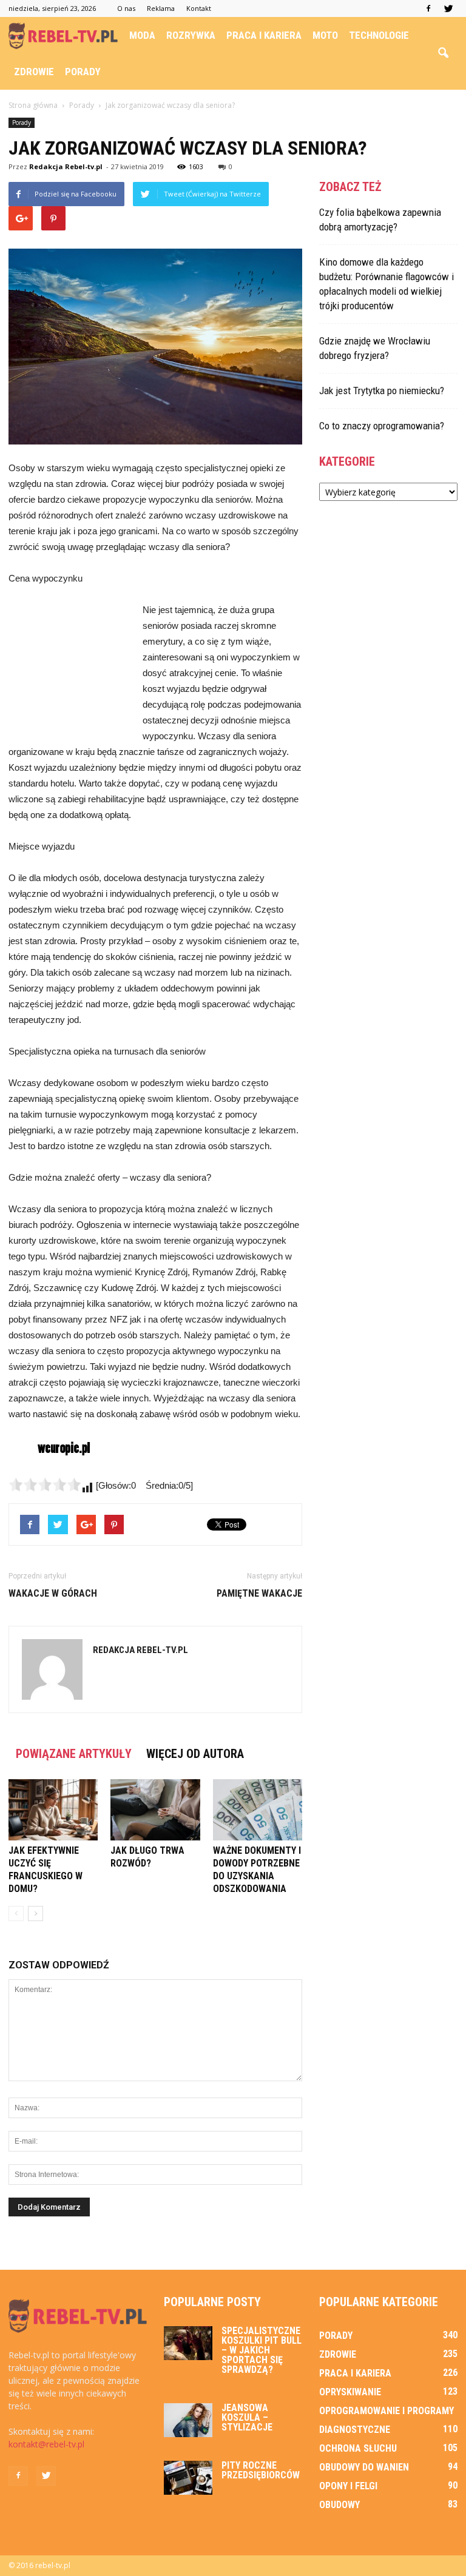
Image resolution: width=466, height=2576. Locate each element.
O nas (126, 8)
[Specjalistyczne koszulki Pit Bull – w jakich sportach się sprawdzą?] (188, 2343)
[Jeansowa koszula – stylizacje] (188, 2420)
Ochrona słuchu (358, 2448)
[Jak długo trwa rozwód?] (155, 1810)
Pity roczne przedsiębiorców (261, 2470)
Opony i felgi (348, 2486)
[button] (443, 53)
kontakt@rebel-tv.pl (46, 2444)
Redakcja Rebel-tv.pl (66, 166)
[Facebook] (428, 8)
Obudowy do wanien (364, 2467)
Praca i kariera (264, 35)
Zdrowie (34, 72)
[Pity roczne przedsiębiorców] (188, 2478)
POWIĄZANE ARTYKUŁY (74, 1754)
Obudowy (339, 2505)
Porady (83, 72)
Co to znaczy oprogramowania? (382, 426)
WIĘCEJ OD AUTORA (195, 1754)
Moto (325, 35)
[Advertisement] (69, 668)
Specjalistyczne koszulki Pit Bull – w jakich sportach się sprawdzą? (262, 2350)
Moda (142, 35)
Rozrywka (191, 35)
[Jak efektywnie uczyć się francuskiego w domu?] (53, 1810)
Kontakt (199, 8)
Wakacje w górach (53, 1593)
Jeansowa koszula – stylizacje (247, 2417)
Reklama (161, 8)
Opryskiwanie (350, 2392)
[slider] (45, 1484)
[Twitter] (448, 8)
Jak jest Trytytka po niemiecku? (382, 391)
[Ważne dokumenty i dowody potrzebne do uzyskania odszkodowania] (258, 1810)
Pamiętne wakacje (259, 1593)
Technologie (379, 35)
